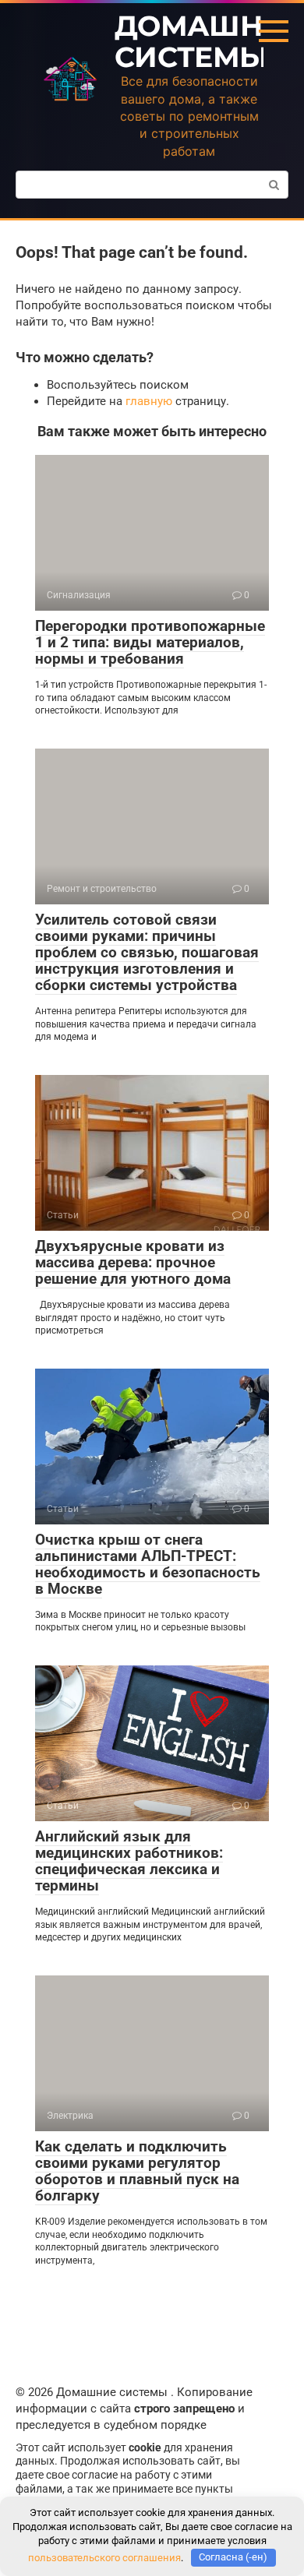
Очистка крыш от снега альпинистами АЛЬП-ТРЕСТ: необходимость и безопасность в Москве (148, 1564)
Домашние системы (209, 41)
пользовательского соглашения (104, 2557)
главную (149, 401)
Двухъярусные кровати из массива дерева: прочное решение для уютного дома (133, 1262)
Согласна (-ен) (233, 2557)
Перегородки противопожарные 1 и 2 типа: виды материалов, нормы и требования (150, 642)
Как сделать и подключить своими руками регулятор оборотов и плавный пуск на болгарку (137, 2171)
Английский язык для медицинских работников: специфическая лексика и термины (129, 1861)
